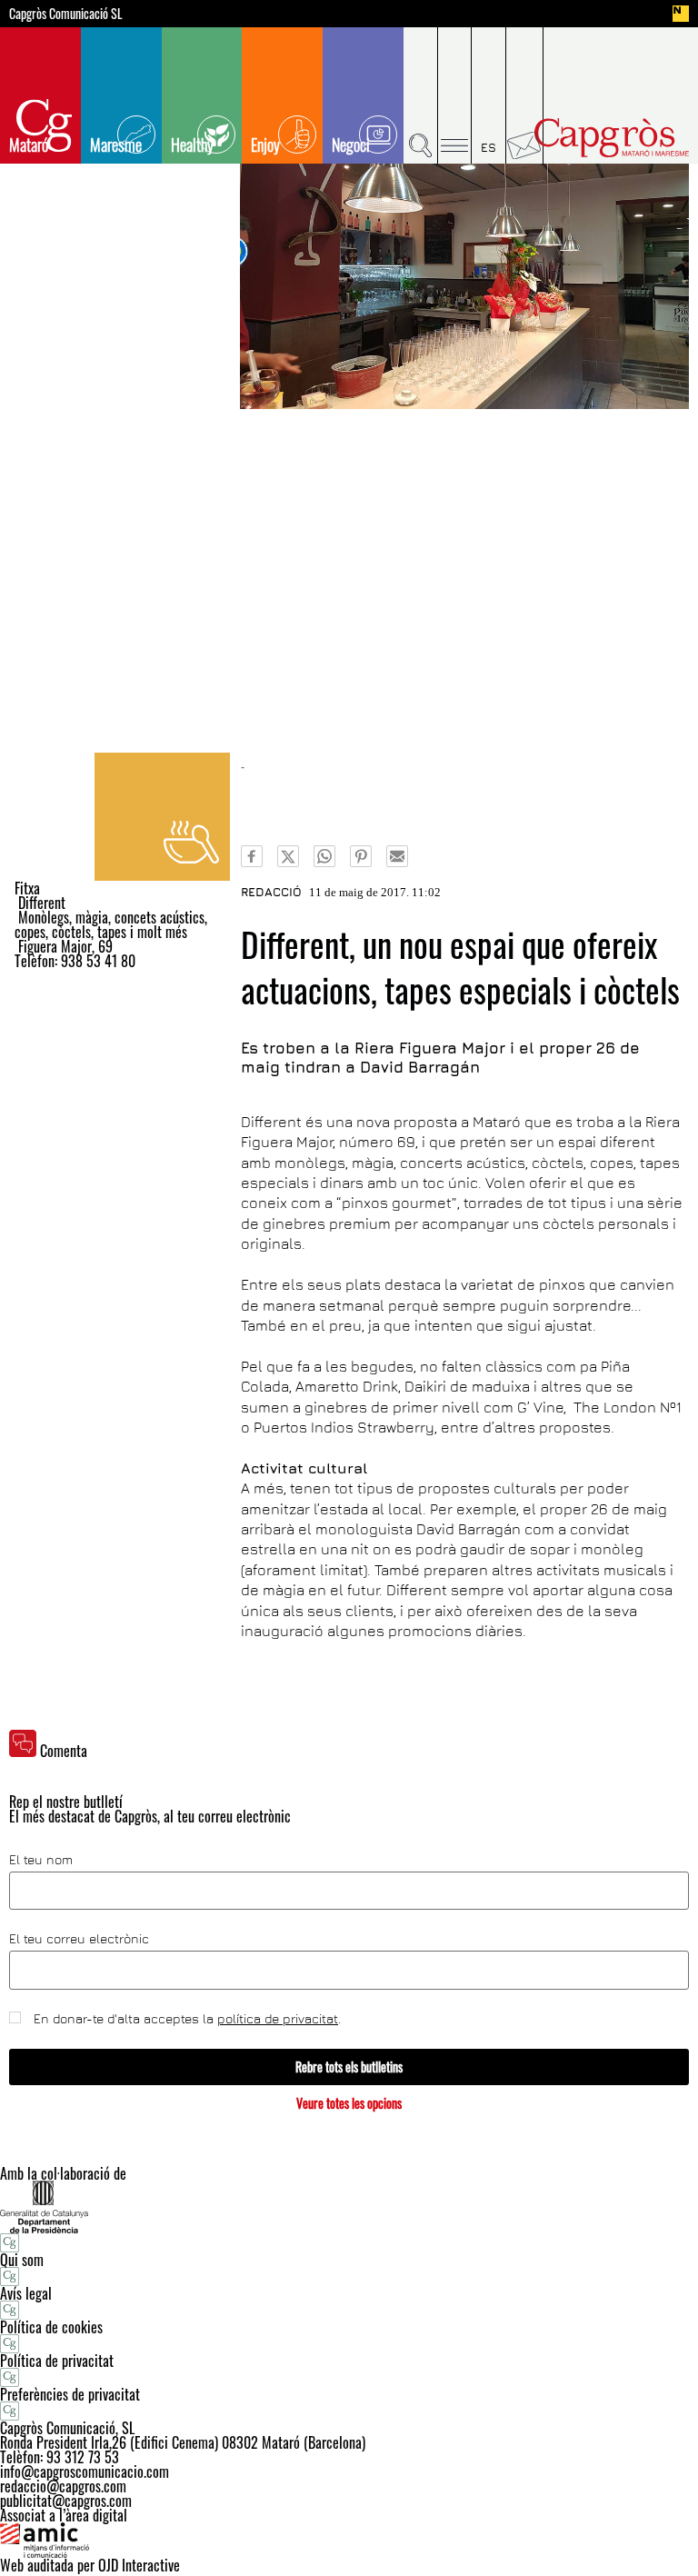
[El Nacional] (681, 14)
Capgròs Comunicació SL (66, 14)
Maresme (116, 145)
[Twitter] (288, 856)
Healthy (192, 145)
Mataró (29, 145)
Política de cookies (51, 2327)
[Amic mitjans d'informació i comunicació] (349, 2541)
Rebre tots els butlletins (349, 2067)
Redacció (271, 892)
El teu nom (41, 1860)
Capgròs (612, 138)
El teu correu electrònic (79, 1939)
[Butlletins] (525, 95)
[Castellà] (489, 95)
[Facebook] (252, 856)
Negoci (351, 145)
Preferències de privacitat (70, 2394)
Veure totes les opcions (349, 2103)
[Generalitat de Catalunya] (349, 2207)
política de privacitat (278, 2018)
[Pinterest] (361, 856)
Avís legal (26, 2293)
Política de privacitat (57, 2361)
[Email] (397, 856)
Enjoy (265, 145)
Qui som (22, 2260)
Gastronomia (162, 817)
